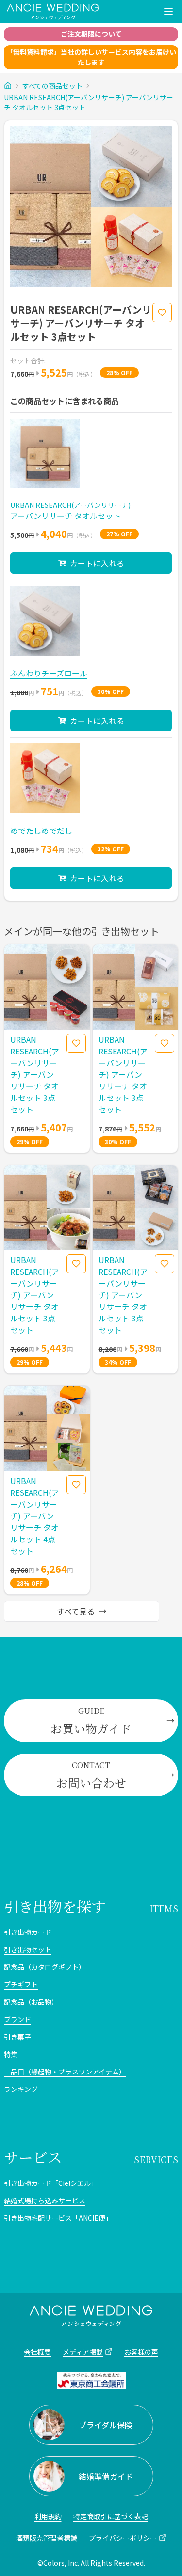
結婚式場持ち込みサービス (45, 2200)
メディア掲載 (83, 2352)
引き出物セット (28, 1949)
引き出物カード (28, 1932)
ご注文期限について (91, 34)
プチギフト (21, 1984)
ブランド (17, 2019)
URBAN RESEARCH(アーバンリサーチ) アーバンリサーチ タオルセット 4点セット (34, 1516)
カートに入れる (97, 563)
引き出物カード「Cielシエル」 (51, 2183)
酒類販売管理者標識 (47, 2538)
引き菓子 (17, 2037)
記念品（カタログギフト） (45, 1967)
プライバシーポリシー (123, 2538)
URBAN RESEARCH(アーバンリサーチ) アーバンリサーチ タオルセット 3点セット (89, 102)
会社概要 (37, 2352)
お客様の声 (141, 2352)
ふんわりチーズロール (49, 673)
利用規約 (48, 2516)
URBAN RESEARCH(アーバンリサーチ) (70, 505)
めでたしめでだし (41, 831)
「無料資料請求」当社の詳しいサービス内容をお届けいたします (91, 57)
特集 (11, 2054)
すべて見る (76, 1611)
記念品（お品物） (31, 2002)
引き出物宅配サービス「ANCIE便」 (58, 2218)
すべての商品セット (52, 86)
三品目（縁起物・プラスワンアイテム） (65, 2072)
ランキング (21, 2089)
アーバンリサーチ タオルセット (66, 516)
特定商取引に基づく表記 (111, 2516)
